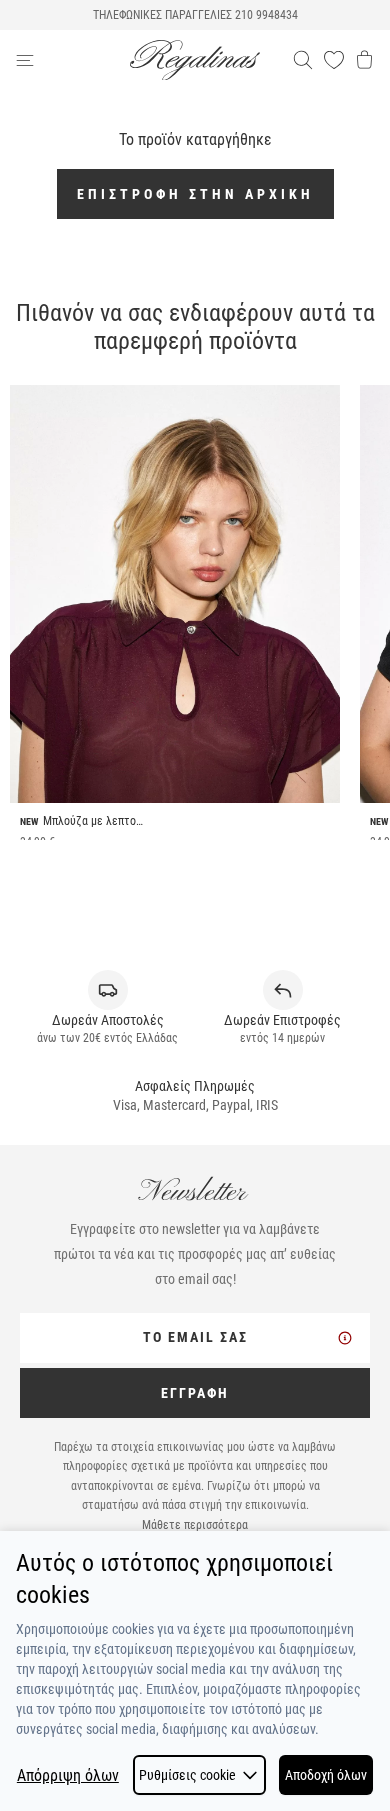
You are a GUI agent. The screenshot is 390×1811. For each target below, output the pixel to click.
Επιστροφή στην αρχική (195, 194)
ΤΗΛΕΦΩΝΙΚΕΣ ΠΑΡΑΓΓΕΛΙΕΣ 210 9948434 (195, 15)
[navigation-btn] (72, 60)
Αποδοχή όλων (326, 1775)
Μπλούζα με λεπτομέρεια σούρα (93, 821)
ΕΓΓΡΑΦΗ (195, 1393)
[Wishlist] (334, 60)
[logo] (195, 60)
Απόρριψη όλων (68, 1775)
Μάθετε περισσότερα (195, 1525)
